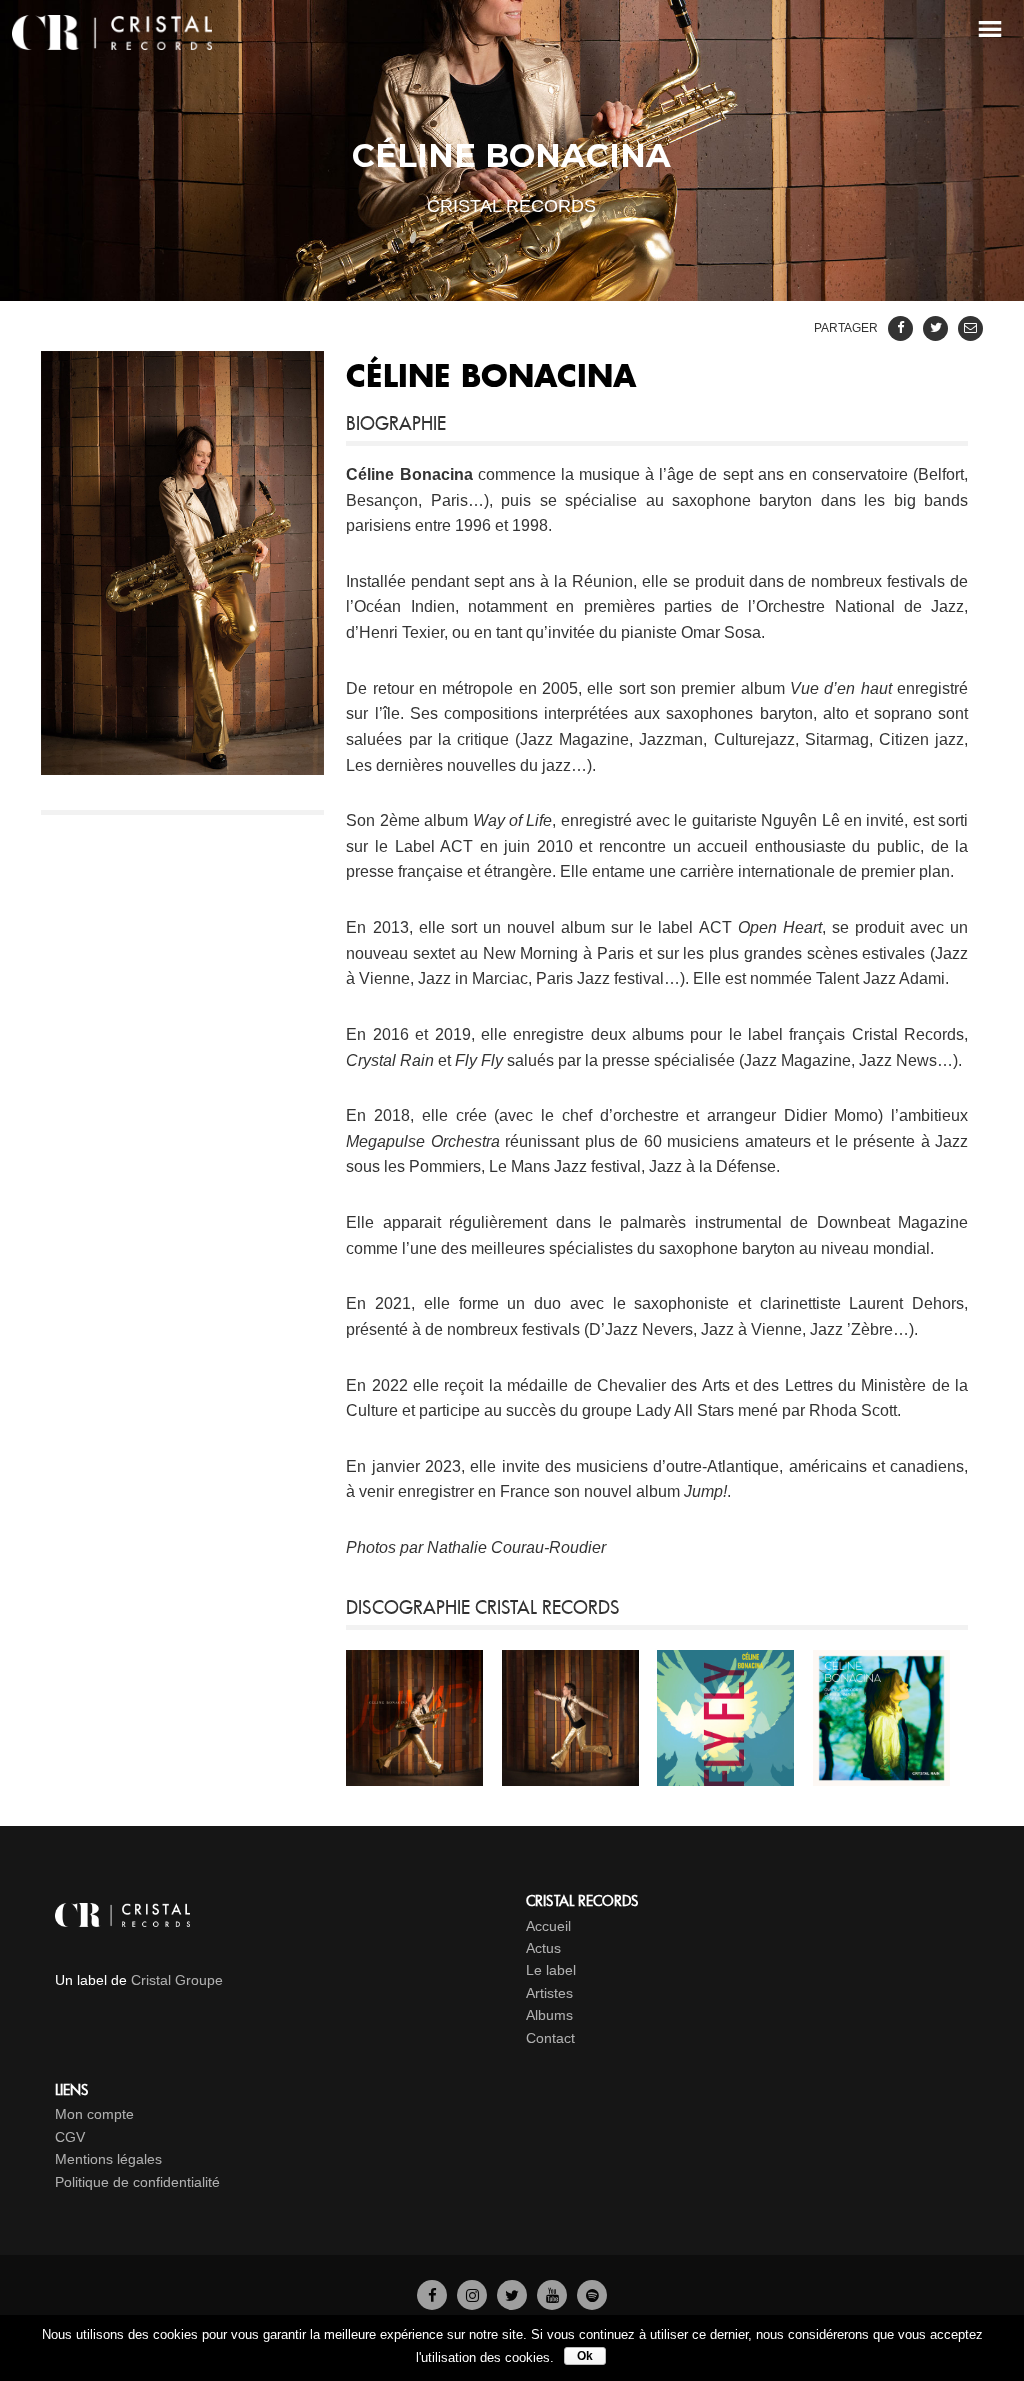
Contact (550, 2038)
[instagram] (472, 2295)
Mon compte (94, 2114)
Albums (549, 2015)
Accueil (548, 1926)
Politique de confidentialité (137, 2182)
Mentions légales (108, 2159)
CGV (70, 2137)
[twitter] (512, 2295)
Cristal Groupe (177, 1980)
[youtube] (552, 2295)
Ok (585, 2356)
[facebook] (432, 2295)
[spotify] (592, 2295)
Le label (551, 1970)
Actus (543, 1948)
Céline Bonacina (409, 474)
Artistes (549, 1993)
